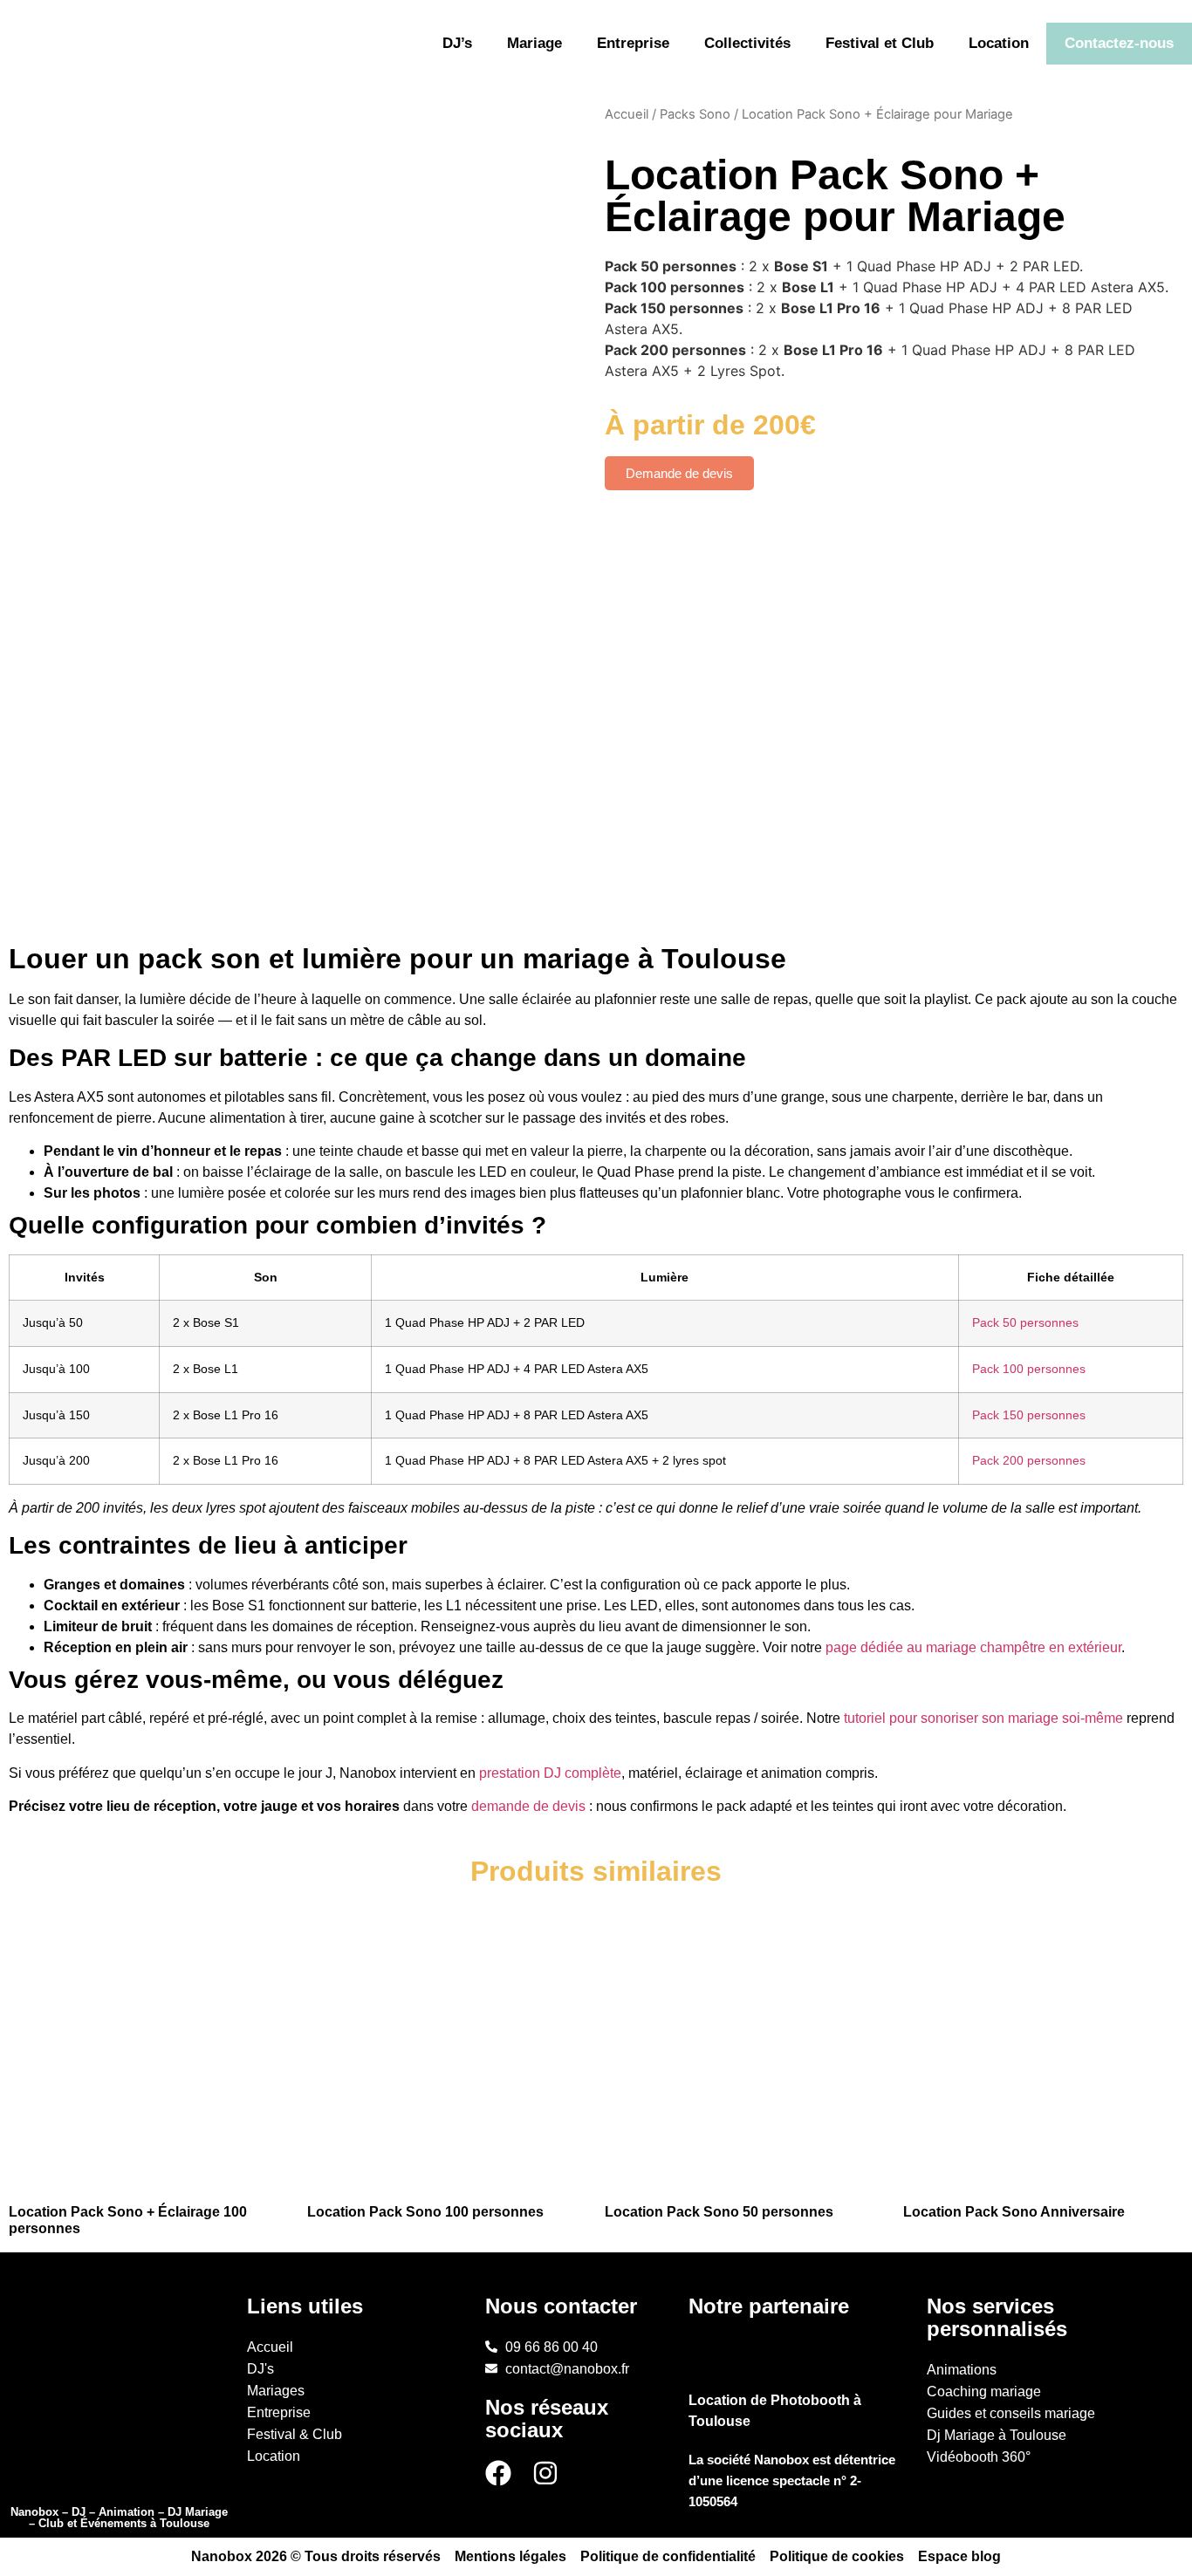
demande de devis (528, 1806)
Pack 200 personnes (1029, 1460)
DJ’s (457, 43)
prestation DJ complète (550, 1773)
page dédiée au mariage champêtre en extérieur (973, 1647)
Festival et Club (880, 43)
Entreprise (633, 43)
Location (999, 43)
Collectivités (747, 43)
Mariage (534, 43)
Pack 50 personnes (1025, 1322)
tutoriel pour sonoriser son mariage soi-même (983, 1718)
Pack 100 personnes (1029, 1369)
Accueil (627, 114)
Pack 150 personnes (1029, 1415)
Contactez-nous (1119, 43)
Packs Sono (695, 114)
